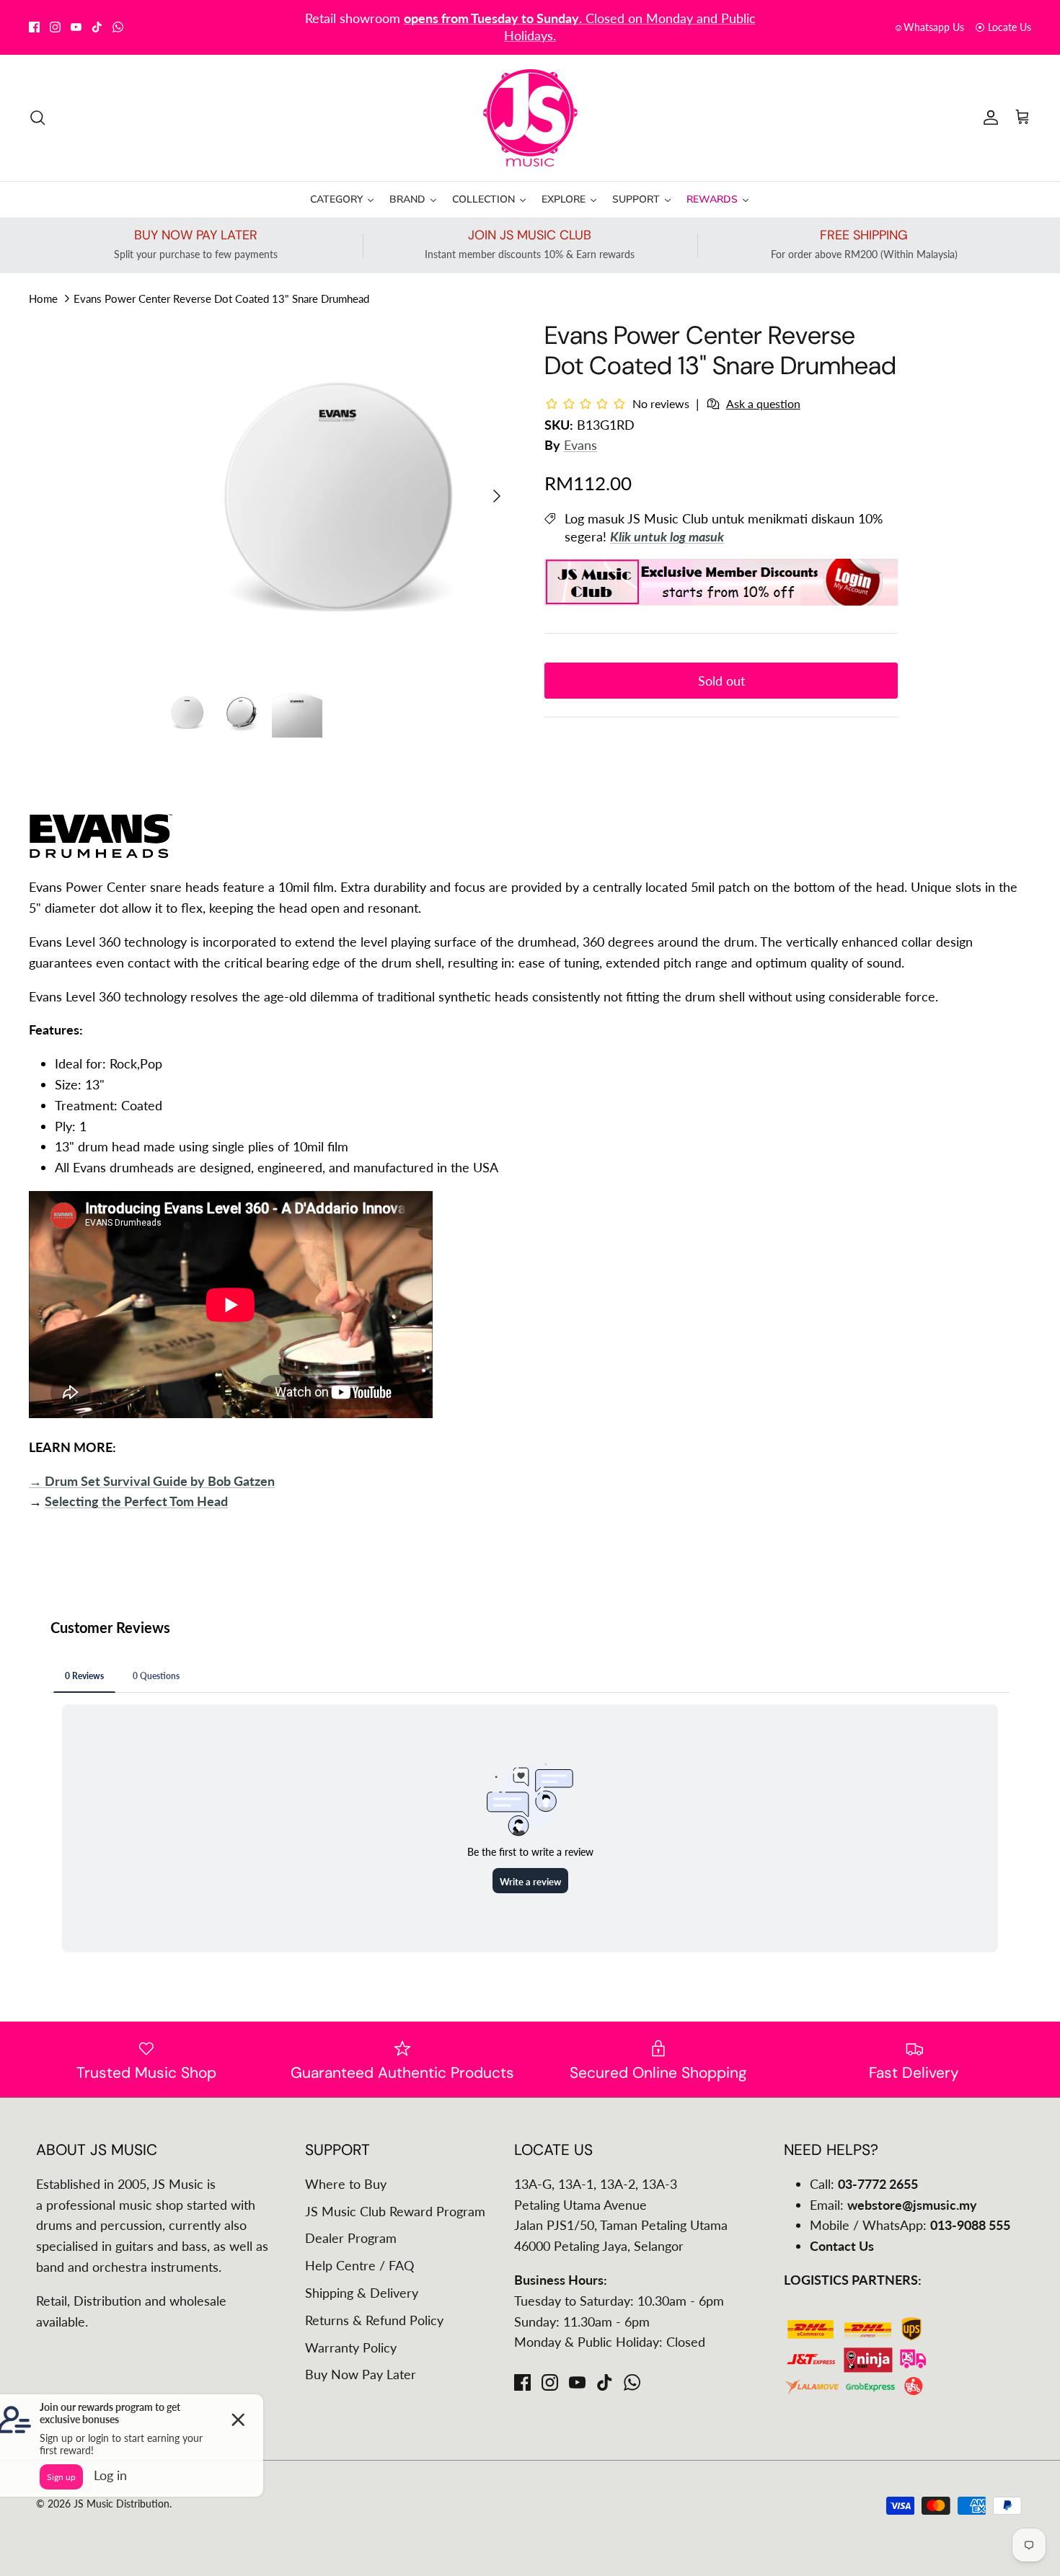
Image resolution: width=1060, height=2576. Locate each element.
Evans (580, 445)
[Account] (988, 118)
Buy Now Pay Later (361, 2374)
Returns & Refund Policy (374, 2320)
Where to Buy (346, 2184)
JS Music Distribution (122, 2504)
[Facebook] (34, 27)
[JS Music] (530, 118)
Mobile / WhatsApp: (910, 2225)
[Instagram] (55, 27)
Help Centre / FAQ (359, 2265)
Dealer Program (351, 2238)
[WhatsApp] (118, 27)
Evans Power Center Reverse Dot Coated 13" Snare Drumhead (221, 298)
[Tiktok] (97, 27)
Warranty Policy (351, 2347)
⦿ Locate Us (1003, 27)
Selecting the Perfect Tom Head (136, 1501)
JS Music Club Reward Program (395, 2211)
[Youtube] (76, 27)
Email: (893, 2205)
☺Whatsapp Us (929, 27)
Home (43, 298)
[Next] (497, 496)
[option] (338, 496)
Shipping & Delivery (362, 2293)
